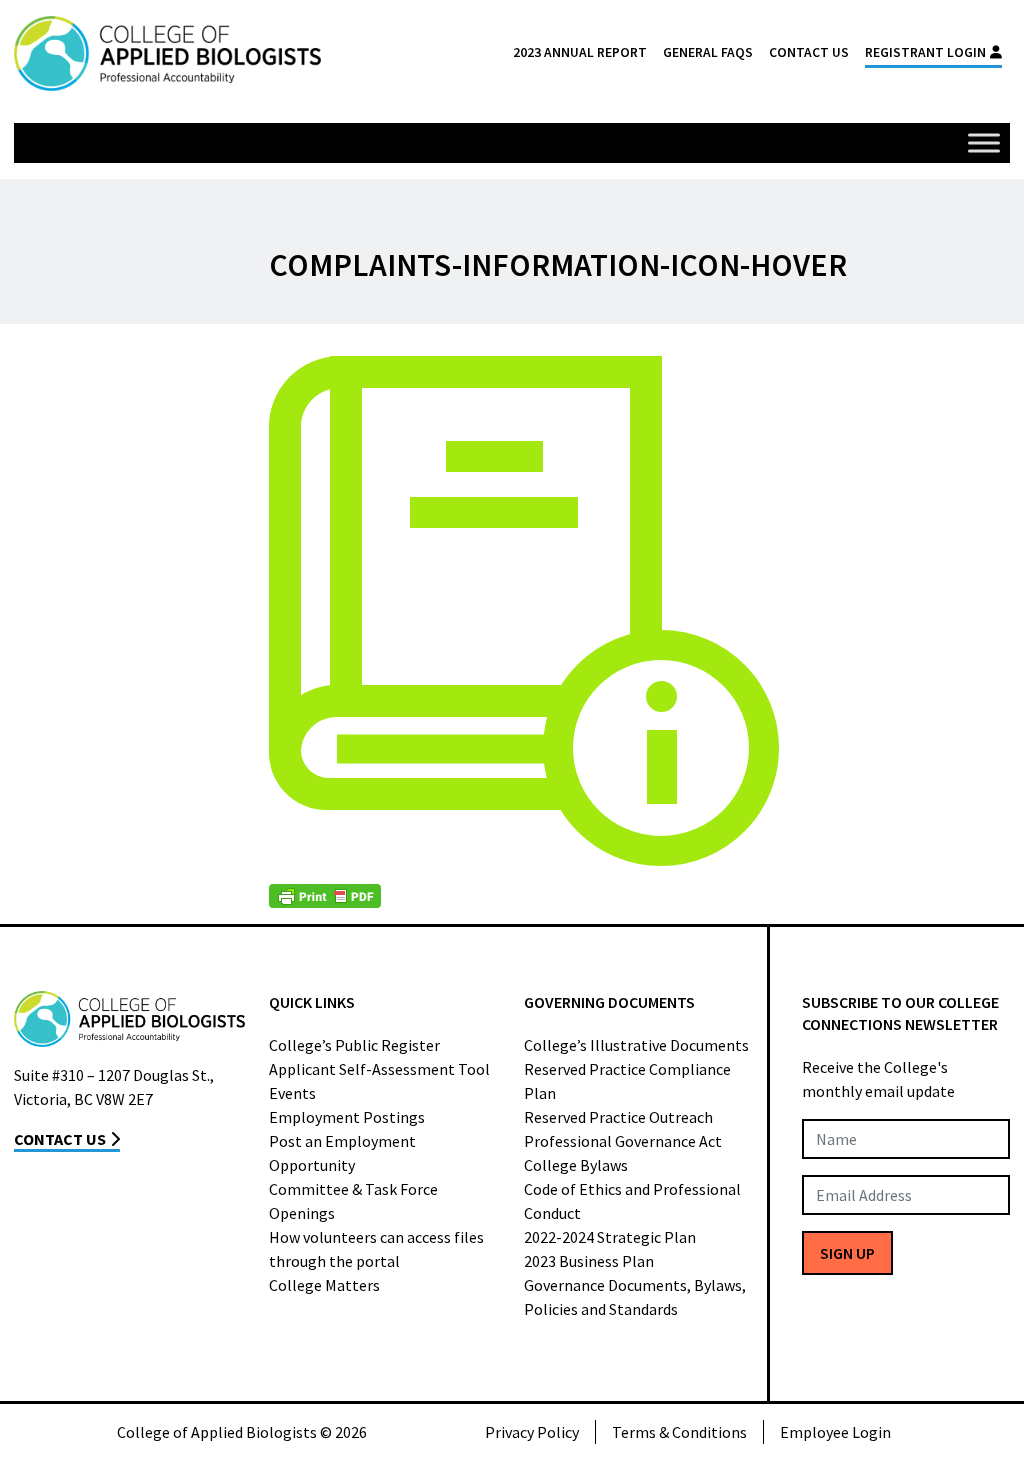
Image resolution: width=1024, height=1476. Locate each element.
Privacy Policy (532, 1432)
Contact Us (809, 52)
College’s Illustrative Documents (636, 1045)
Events (292, 1093)
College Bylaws (576, 1165)
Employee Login (835, 1432)
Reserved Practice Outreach (618, 1117)
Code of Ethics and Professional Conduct (632, 1201)
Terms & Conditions (679, 1432)
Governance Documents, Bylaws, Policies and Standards (635, 1297)
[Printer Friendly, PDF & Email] (325, 896)
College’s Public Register (354, 1045)
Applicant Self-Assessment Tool (379, 1069)
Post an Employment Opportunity (342, 1153)
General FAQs (708, 52)
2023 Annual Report (580, 52)
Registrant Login (925, 52)
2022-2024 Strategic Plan (610, 1237)
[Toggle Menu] (984, 142)
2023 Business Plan (589, 1261)
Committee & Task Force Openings (353, 1201)
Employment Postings (347, 1117)
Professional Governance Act (623, 1141)
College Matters (324, 1285)
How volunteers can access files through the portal (376, 1249)
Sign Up (847, 1253)
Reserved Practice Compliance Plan (627, 1081)
